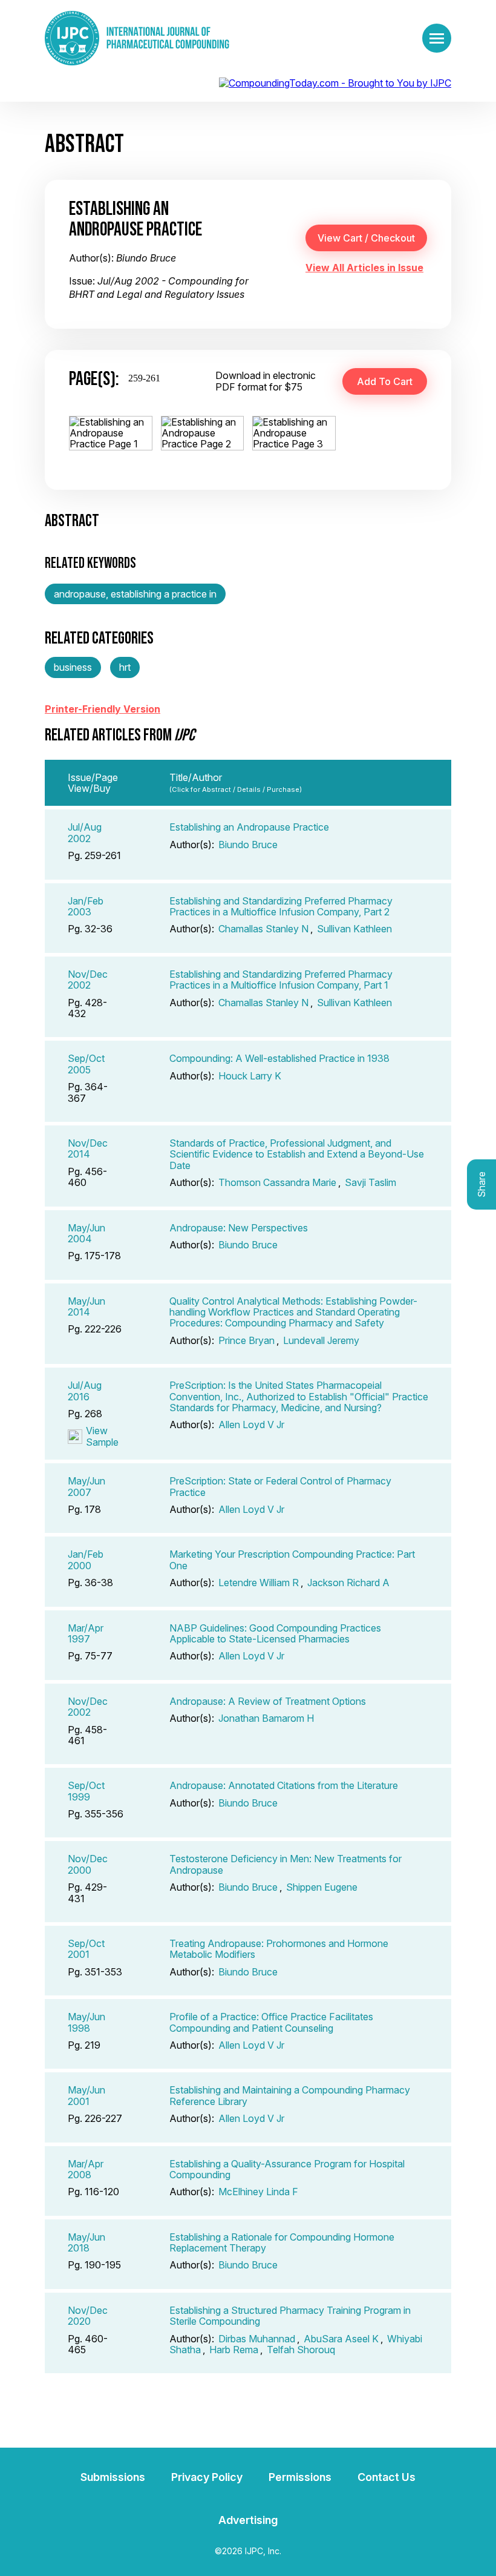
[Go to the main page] (137, 38)
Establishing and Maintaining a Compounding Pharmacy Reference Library (290, 2095)
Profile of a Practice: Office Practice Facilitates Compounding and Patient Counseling (271, 2022)
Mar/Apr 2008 (86, 2169)
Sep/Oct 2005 (86, 1064)
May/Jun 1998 (86, 2022)
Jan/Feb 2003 (86, 906)
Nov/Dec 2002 (88, 980)
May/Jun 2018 (86, 2242)
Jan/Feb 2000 (86, 1560)
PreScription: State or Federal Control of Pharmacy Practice (280, 1486)
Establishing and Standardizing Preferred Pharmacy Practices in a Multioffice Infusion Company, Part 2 (281, 906)
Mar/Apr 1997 (86, 1633)
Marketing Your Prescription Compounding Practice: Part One (292, 1560)
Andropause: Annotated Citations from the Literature (284, 1785)
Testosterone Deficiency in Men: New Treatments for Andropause (286, 1864)
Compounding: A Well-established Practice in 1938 (279, 1058)
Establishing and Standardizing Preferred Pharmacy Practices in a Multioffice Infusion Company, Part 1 (281, 980)
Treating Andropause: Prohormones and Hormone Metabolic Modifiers (279, 1949)
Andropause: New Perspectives (239, 1228)
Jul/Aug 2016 (85, 1391)
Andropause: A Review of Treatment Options (268, 1701)
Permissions (300, 2477)
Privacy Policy (207, 2477)
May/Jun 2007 (86, 1486)
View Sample (102, 1436)
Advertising (248, 2520)
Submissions (113, 2477)
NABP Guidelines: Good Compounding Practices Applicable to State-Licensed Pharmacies (275, 1633)
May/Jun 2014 (86, 1306)
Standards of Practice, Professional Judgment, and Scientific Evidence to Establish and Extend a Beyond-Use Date (297, 1154)
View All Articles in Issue (364, 268)
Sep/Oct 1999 (86, 1791)
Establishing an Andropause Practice (249, 827)
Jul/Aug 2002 (85, 832)
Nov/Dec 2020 (88, 2316)
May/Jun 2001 (86, 2095)
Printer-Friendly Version (103, 709)
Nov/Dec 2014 (88, 1148)
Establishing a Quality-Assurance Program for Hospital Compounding (287, 2169)
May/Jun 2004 (86, 1233)
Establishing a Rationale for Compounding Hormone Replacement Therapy (282, 2242)
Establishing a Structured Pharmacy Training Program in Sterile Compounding (290, 2316)
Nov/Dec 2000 (88, 1864)
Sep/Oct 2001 (86, 1949)
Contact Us (387, 2477)
